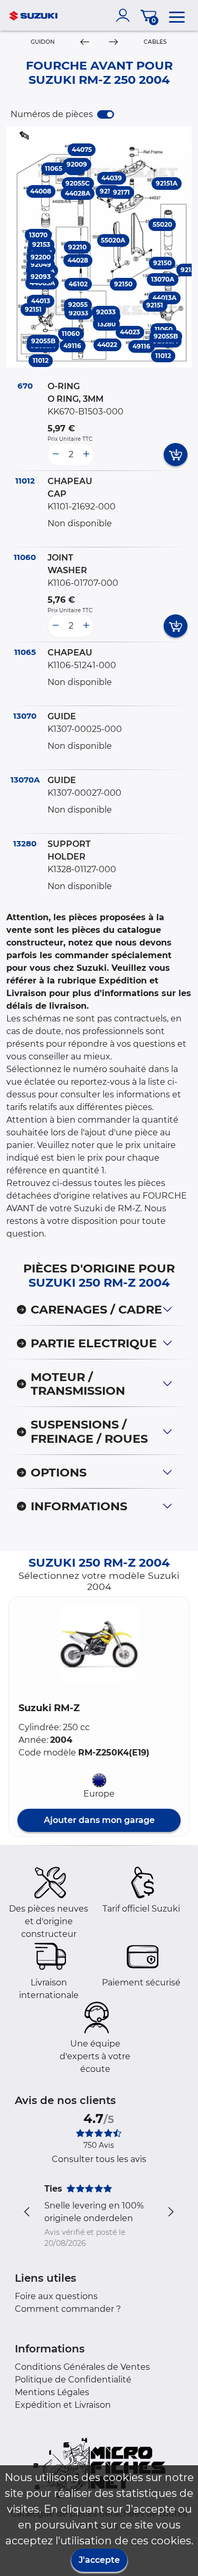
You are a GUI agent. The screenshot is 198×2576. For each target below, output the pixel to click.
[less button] (55, 455)
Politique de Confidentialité (73, 2380)
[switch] (106, 114)
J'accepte (99, 2560)
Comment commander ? (68, 2309)
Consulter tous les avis (99, 2159)
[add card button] (176, 455)
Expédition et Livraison (63, 2405)
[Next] (113, 42)
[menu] (177, 15)
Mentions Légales (52, 2392)
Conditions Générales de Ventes (82, 2367)
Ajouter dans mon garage (99, 1820)
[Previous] (85, 42)
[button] (99, 1644)
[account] (125, 15)
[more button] (86, 455)
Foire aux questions (56, 2296)
